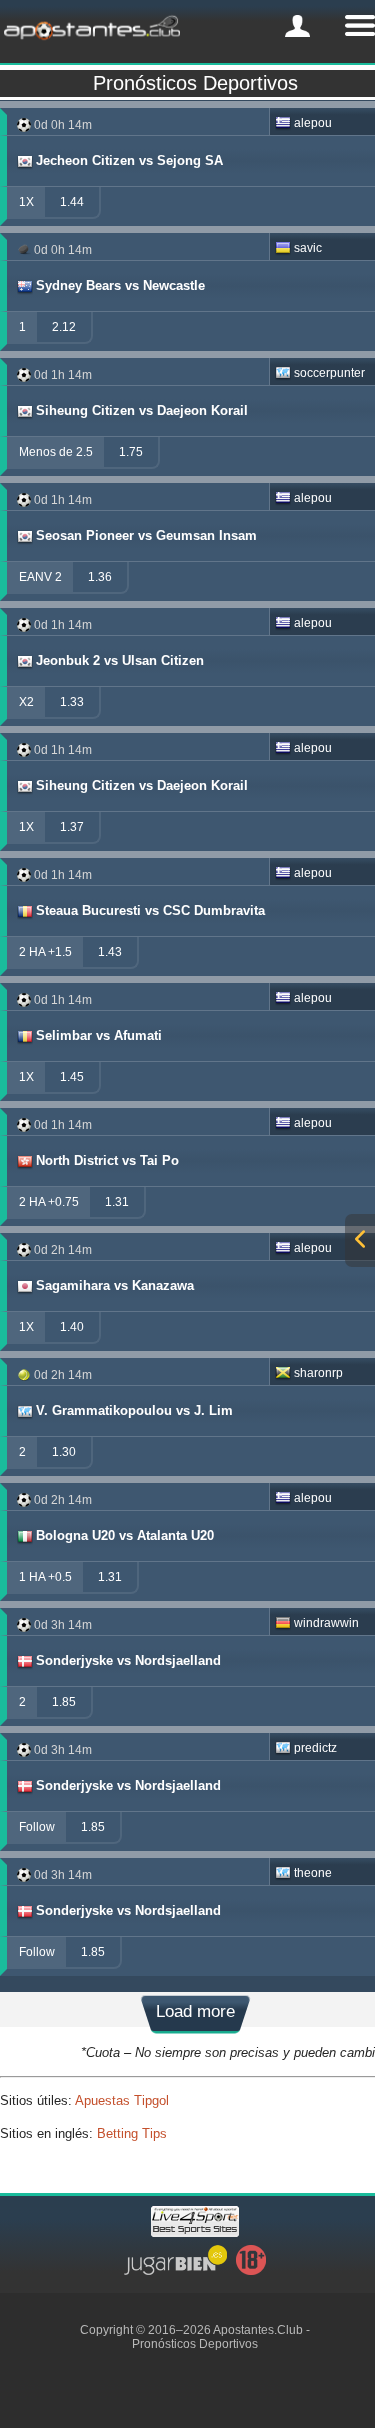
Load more (195, 2011)
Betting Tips (132, 2133)
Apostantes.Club (258, 2330)
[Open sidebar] (360, 1240)
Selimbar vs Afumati (99, 1035)
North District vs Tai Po (107, 1160)
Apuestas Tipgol (122, 2100)
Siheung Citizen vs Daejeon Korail (142, 410)
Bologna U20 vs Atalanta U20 (125, 1535)
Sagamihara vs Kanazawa (115, 1285)
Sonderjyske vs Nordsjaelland (128, 1660)
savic (308, 248)
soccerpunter (329, 373)
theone (313, 1873)
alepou (313, 123)
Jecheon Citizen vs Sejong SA (129, 160)
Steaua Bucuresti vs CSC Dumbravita (150, 910)
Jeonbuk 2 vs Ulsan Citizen (120, 660)
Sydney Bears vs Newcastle (120, 285)
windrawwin (326, 1623)
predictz (315, 1748)
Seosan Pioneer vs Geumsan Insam (146, 535)
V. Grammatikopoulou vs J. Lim (134, 1410)
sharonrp (318, 1373)
